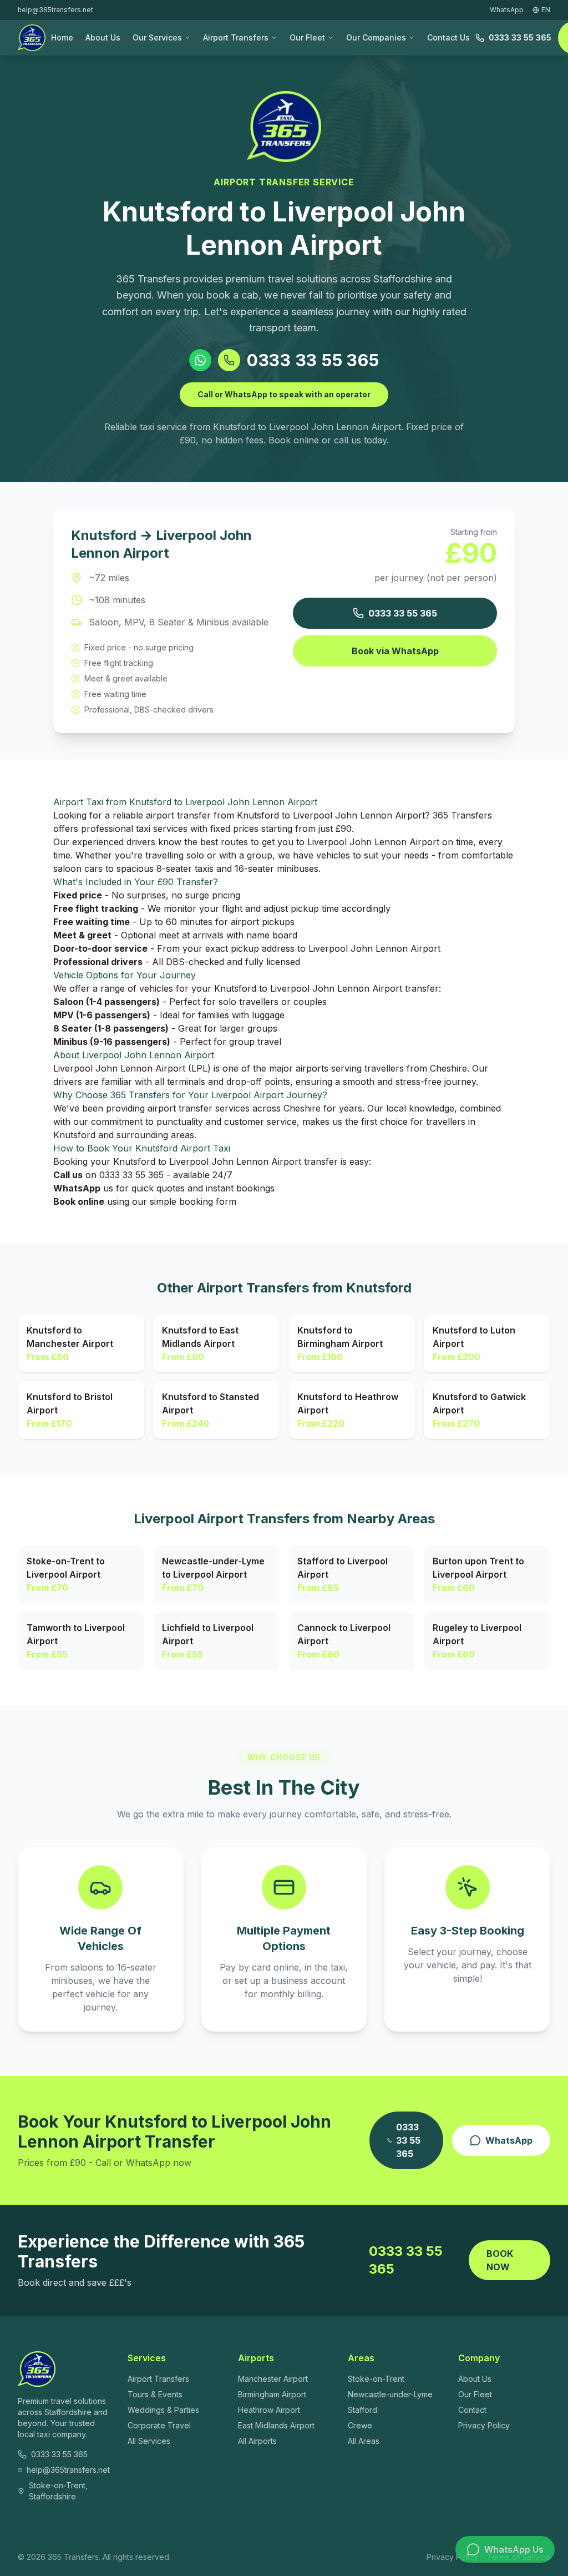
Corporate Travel (159, 2425)
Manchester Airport (273, 2379)
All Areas (364, 2441)
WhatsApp (509, 2140)
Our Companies (376, 37)
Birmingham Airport (272, 2394)
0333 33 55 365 (520, 37)
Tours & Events (155, 2394)
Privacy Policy (484, 2425)
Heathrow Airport (269, 2410)
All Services (149, 2441)
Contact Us (448, 37)
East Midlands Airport (276, 2425)
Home (62, 37)
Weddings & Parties (163, 2410)
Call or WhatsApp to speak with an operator (284, 394)
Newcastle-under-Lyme (390, 2394)
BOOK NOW (500, 2260)
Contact (472, 2410)
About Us (103, 37)
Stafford (362, 2410)
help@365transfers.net (55, 10)
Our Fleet (307, 37)
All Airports (257, 2441)
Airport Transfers (236, 37)
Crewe (360, 2425)
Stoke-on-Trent (376, 2379)
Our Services (157, 37)
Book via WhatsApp (395, 651)
